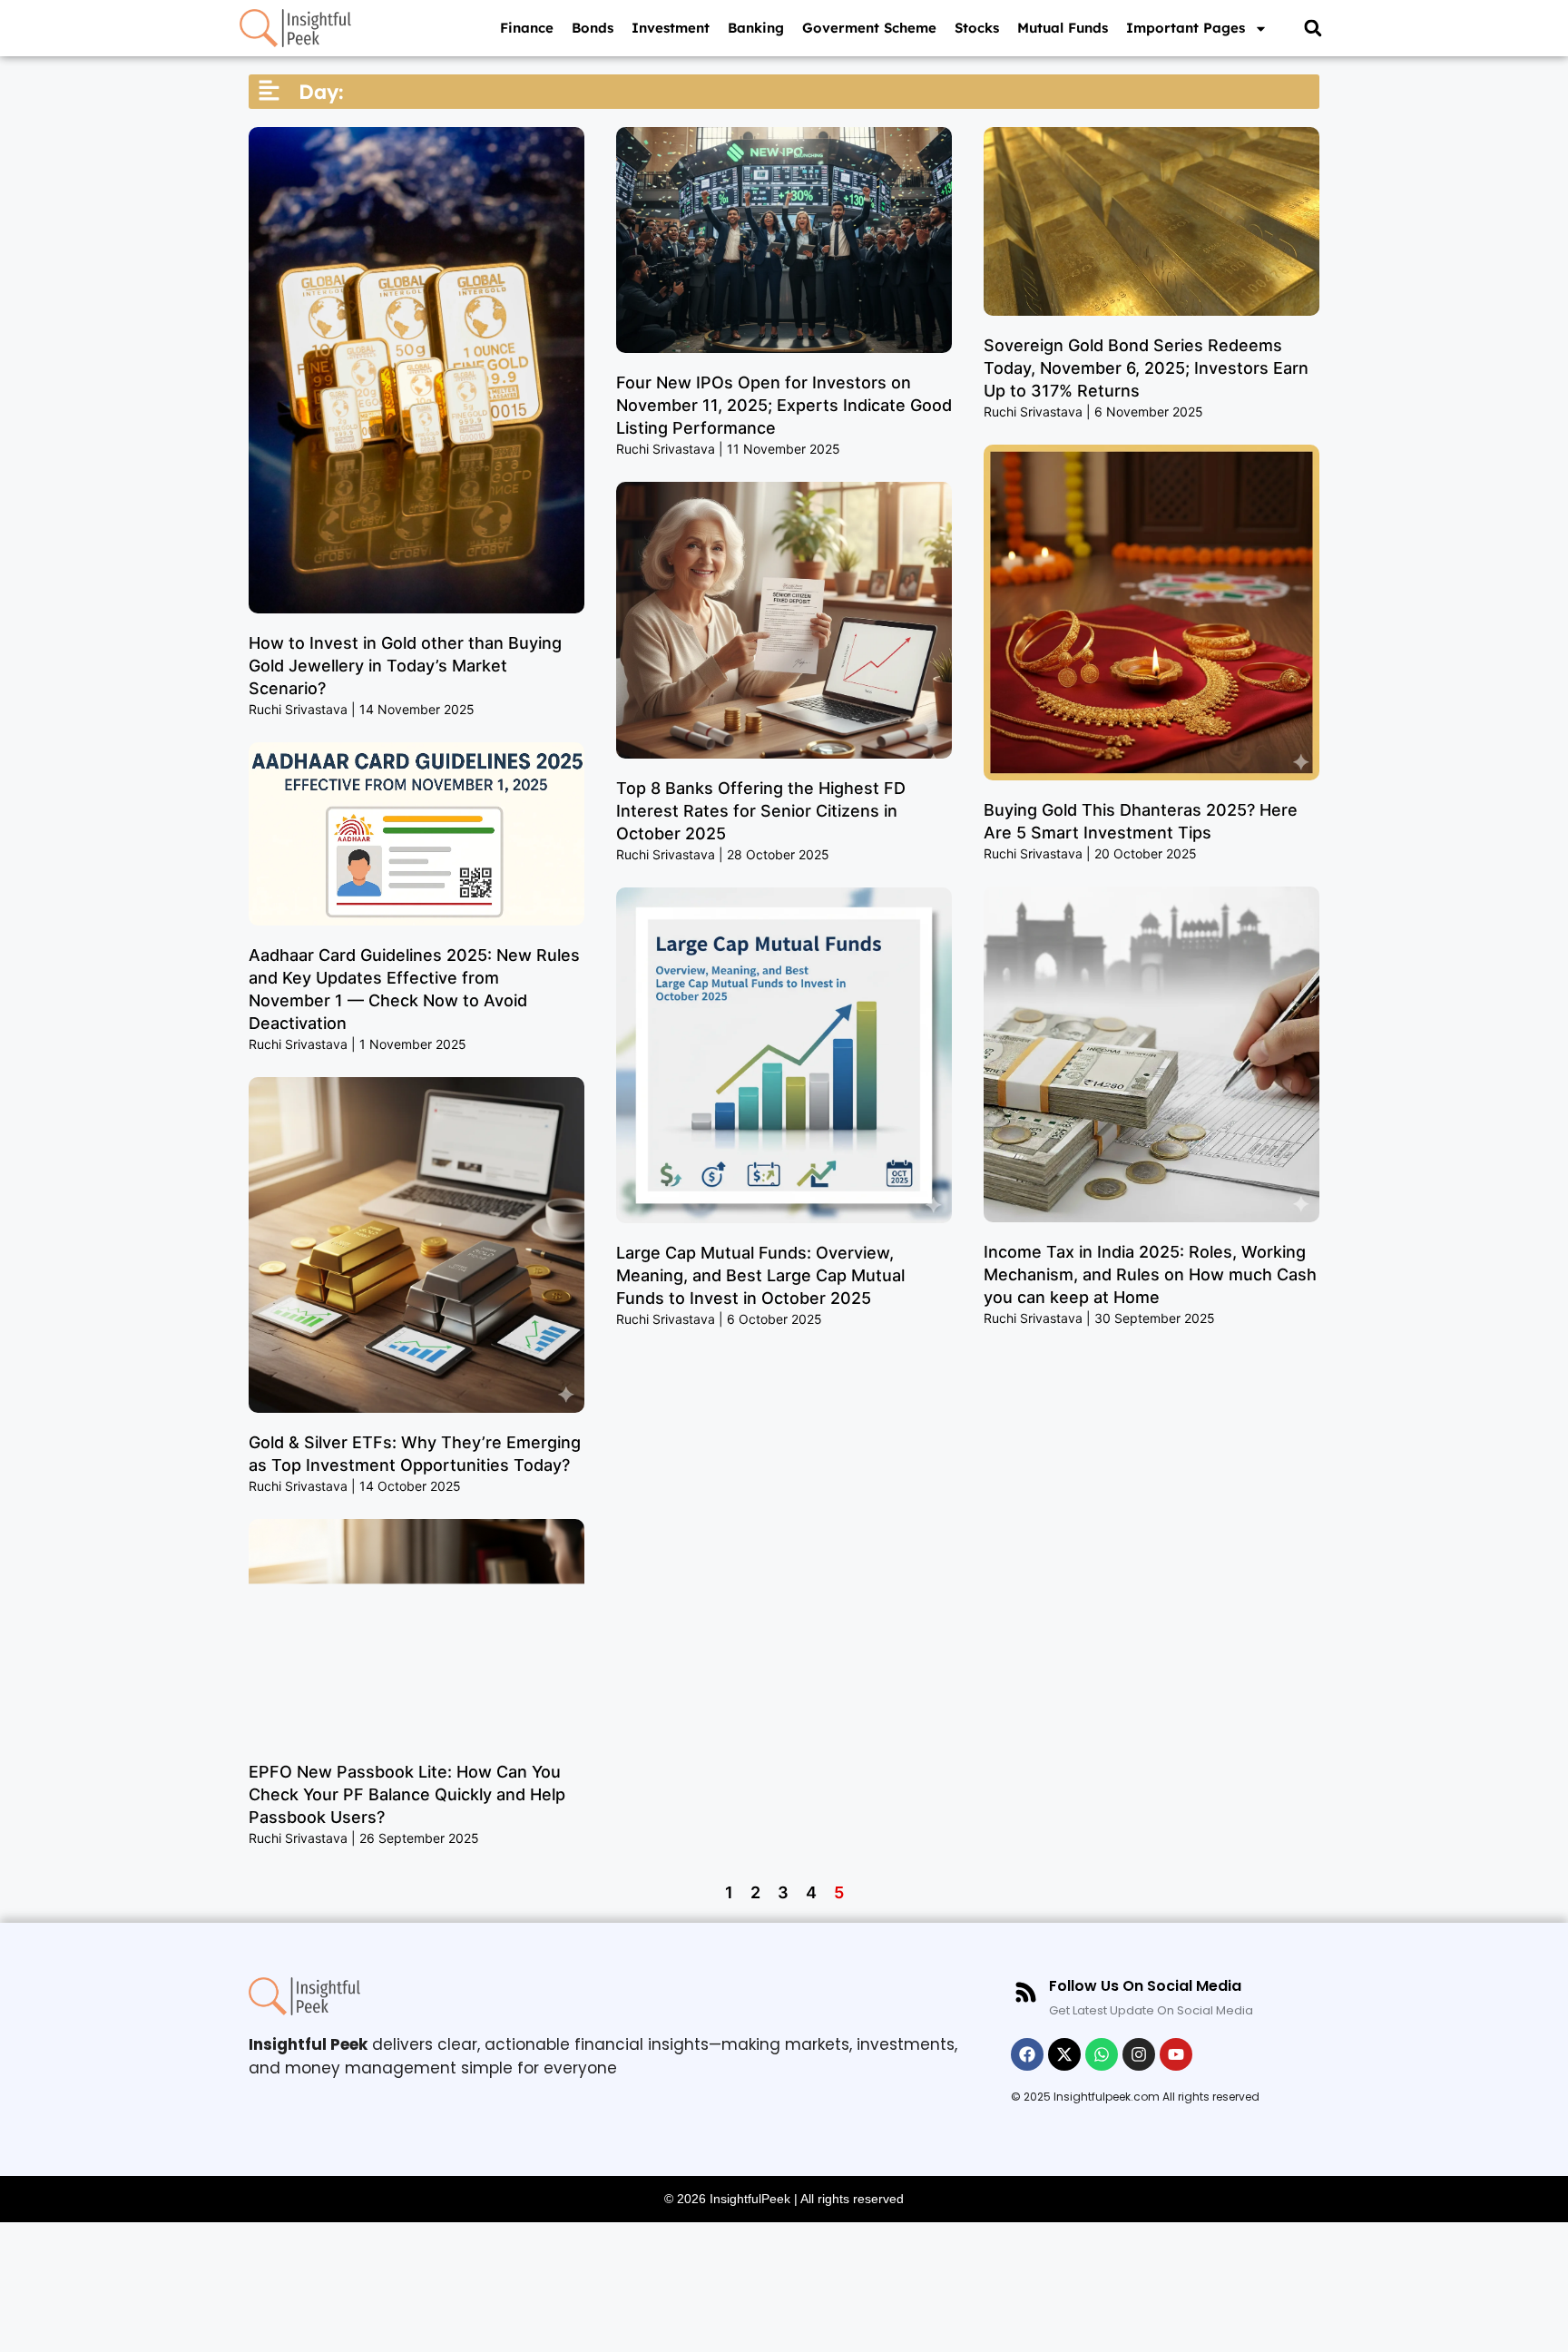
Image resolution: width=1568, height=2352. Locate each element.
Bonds (593, 28)
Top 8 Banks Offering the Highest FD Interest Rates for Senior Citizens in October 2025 (761, 811)
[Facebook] (1027, 2054)
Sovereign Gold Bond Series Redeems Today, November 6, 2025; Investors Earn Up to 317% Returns (1146, 368)
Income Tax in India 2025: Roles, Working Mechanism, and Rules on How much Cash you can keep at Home (1150, 1274)
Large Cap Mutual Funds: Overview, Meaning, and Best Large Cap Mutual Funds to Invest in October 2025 (760, 1275)
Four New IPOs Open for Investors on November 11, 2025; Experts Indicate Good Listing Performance (784, 405)
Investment (671, 28)
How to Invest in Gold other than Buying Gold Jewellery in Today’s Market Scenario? (405, 666)
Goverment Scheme (869, 28)
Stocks (977, 28)
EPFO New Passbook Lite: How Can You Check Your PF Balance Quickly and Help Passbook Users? (407, 1794)
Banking (756, 28)
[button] (1313, 29)
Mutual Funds (1063, 28)
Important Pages (1186, 28)
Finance (527, 28)
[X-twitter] (1064, 2054)
